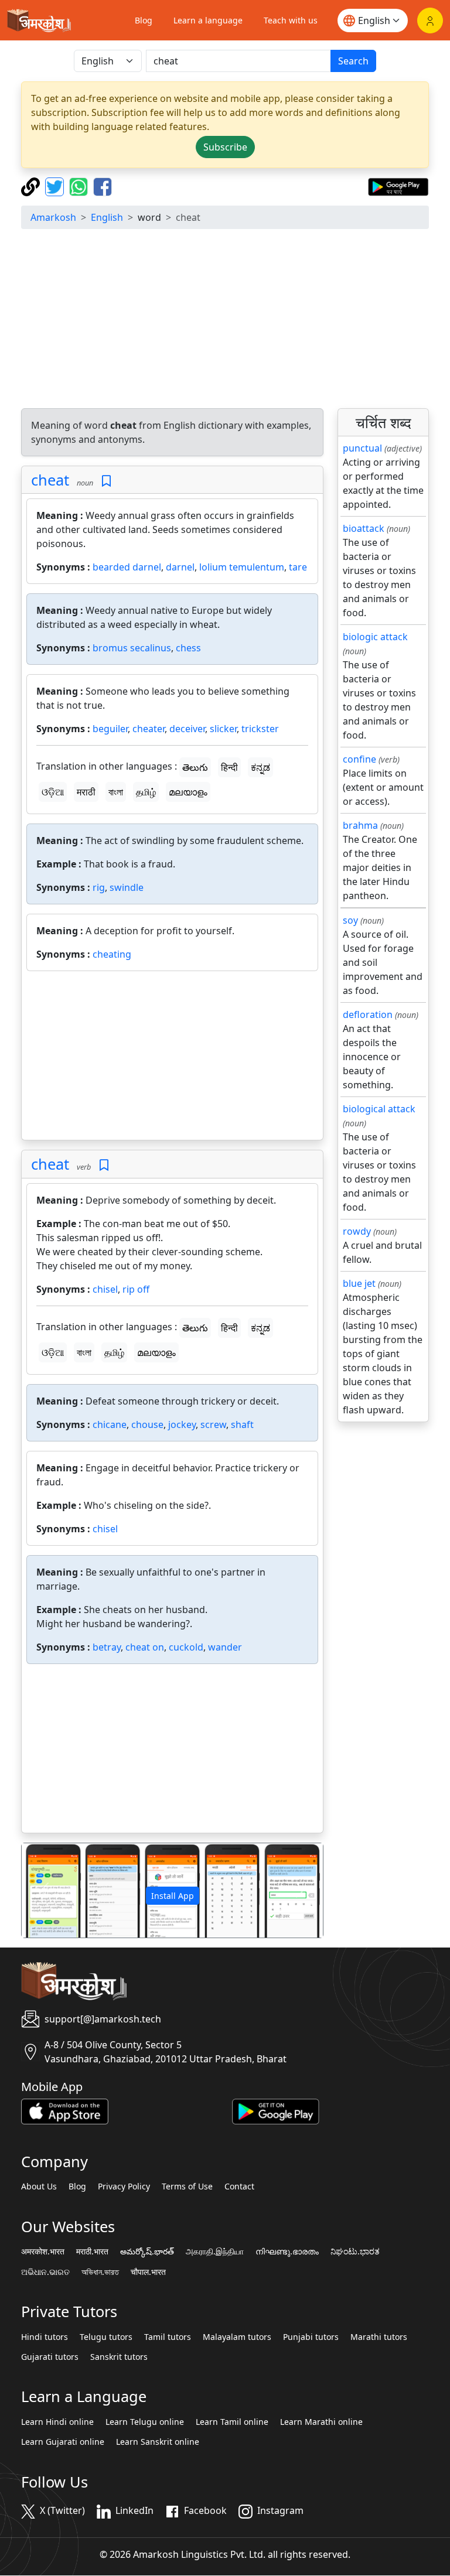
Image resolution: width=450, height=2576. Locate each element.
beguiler (110, 729)
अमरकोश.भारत (43, 2252)
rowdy (357, 1231)
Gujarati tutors (50, 2357)
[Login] (430, 21)
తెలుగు (195, 767)
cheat (50, 480)
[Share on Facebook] (103, 186)
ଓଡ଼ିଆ (53, 792)
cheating (112, 954)
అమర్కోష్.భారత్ (147, 2252)
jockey (182, 1424)
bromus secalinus (132, 648)
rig (99, 887)
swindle (127, 887)
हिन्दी (229, 767)
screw (213, 1424)
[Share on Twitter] (56, 186)
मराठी (86, 792)
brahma (360, 825)
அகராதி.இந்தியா (215, 2252)
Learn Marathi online (321, 2422)
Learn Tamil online (232, 2422)
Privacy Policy (124, 2186)
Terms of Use (187, 2186)
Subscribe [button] (225, 147)
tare (298, 567)
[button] (44, 1890)
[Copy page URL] (32, 186)
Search (353, 61)
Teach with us (291, 20)
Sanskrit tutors (119, 2357)
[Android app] (276, 2110)
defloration (368, 1014)
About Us (39, 2186)
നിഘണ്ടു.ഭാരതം (287, 2252)
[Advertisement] (225, 320)
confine (359, 759)
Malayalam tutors (237, 2337)
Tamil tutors (168, 2337)
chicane (110, 1424)
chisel (105, 1289)
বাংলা (116, 792)
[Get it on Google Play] (398, 186)
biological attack (379, 1109)
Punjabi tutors (311, 2337)
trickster (260, 729)
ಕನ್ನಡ (260, 767)
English (107, 217)
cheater (149, 729)
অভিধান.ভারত (100, 2272)
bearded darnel (127, 567)
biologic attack (375, 637)
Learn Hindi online (57, 2422)
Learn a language (208, 20)
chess (188, 648)
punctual (362, 448)
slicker (223, 729)
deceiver (187, 729)
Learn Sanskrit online (158, 2442)
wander (225, 1647)
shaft (242, 1424)
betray (107, 1647)
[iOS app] (65, 2110)
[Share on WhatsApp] (80, 186)
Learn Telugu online (145, 2422)
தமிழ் (146, 792)
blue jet (359, 1283)
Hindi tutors (45, 2337)
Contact (239, 2186)
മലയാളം (188, 792)
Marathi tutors (379, 2337)
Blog (144, 20)
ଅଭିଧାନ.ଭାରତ (45, 2272)
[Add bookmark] (106, 481)
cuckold (186, 1647)
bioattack (364, 528)
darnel (180, 567)
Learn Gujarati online (63, 2442)
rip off (136, 1289)
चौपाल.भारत (148, 2272)
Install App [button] (173, 1896)
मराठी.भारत (92, 2252)
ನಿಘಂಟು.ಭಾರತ (355, 2252)
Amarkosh (53, 217)
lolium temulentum (242, 567)
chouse (147, 1424)
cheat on (145, 1647)
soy (350, 920)
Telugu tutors (106, 2337)
